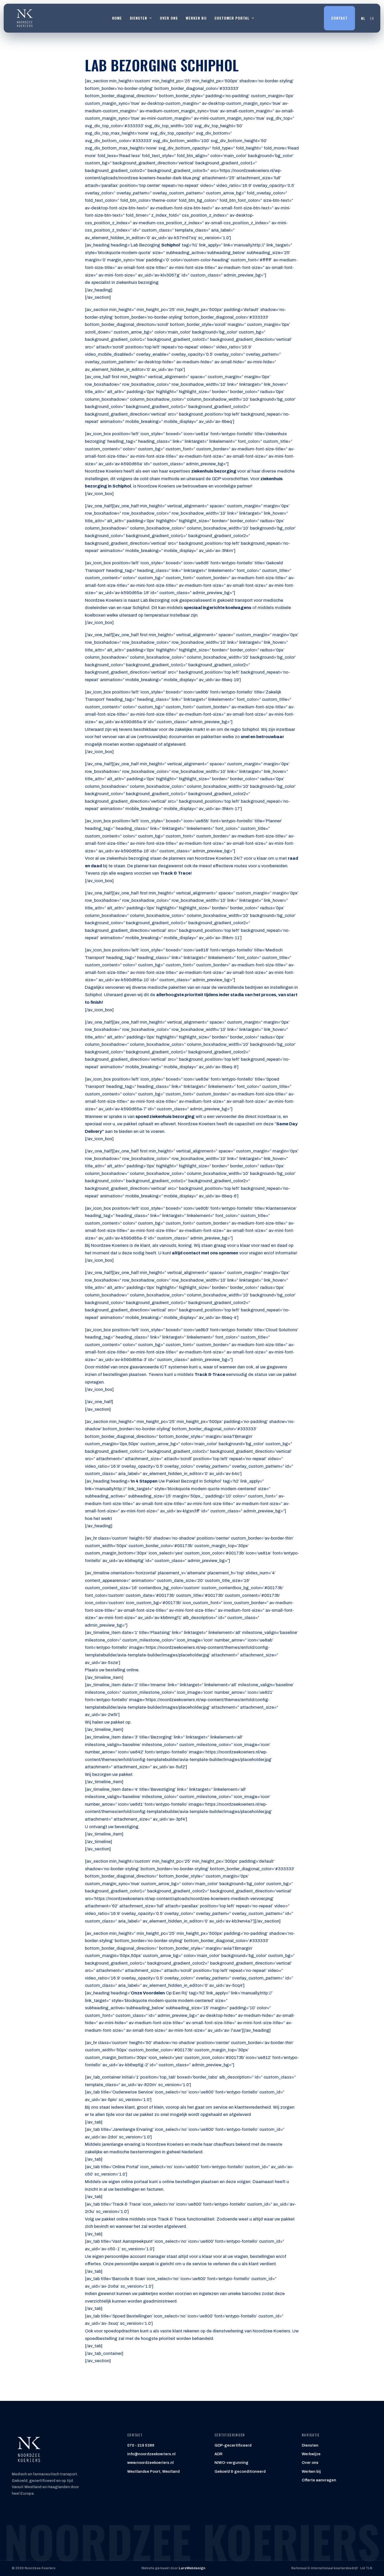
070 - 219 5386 (141, 2445)
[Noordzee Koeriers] (25, 18)
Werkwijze (311, 2454)
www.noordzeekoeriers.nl (150, 2463)
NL (363, 18)
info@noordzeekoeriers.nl (151, 2454)
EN (372, 18)
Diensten (310, 2445)
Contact (339, 18)
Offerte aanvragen (319, 2480)
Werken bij (196, 18)
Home (117, 18)
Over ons (169, 18)
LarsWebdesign (192, 2568)
